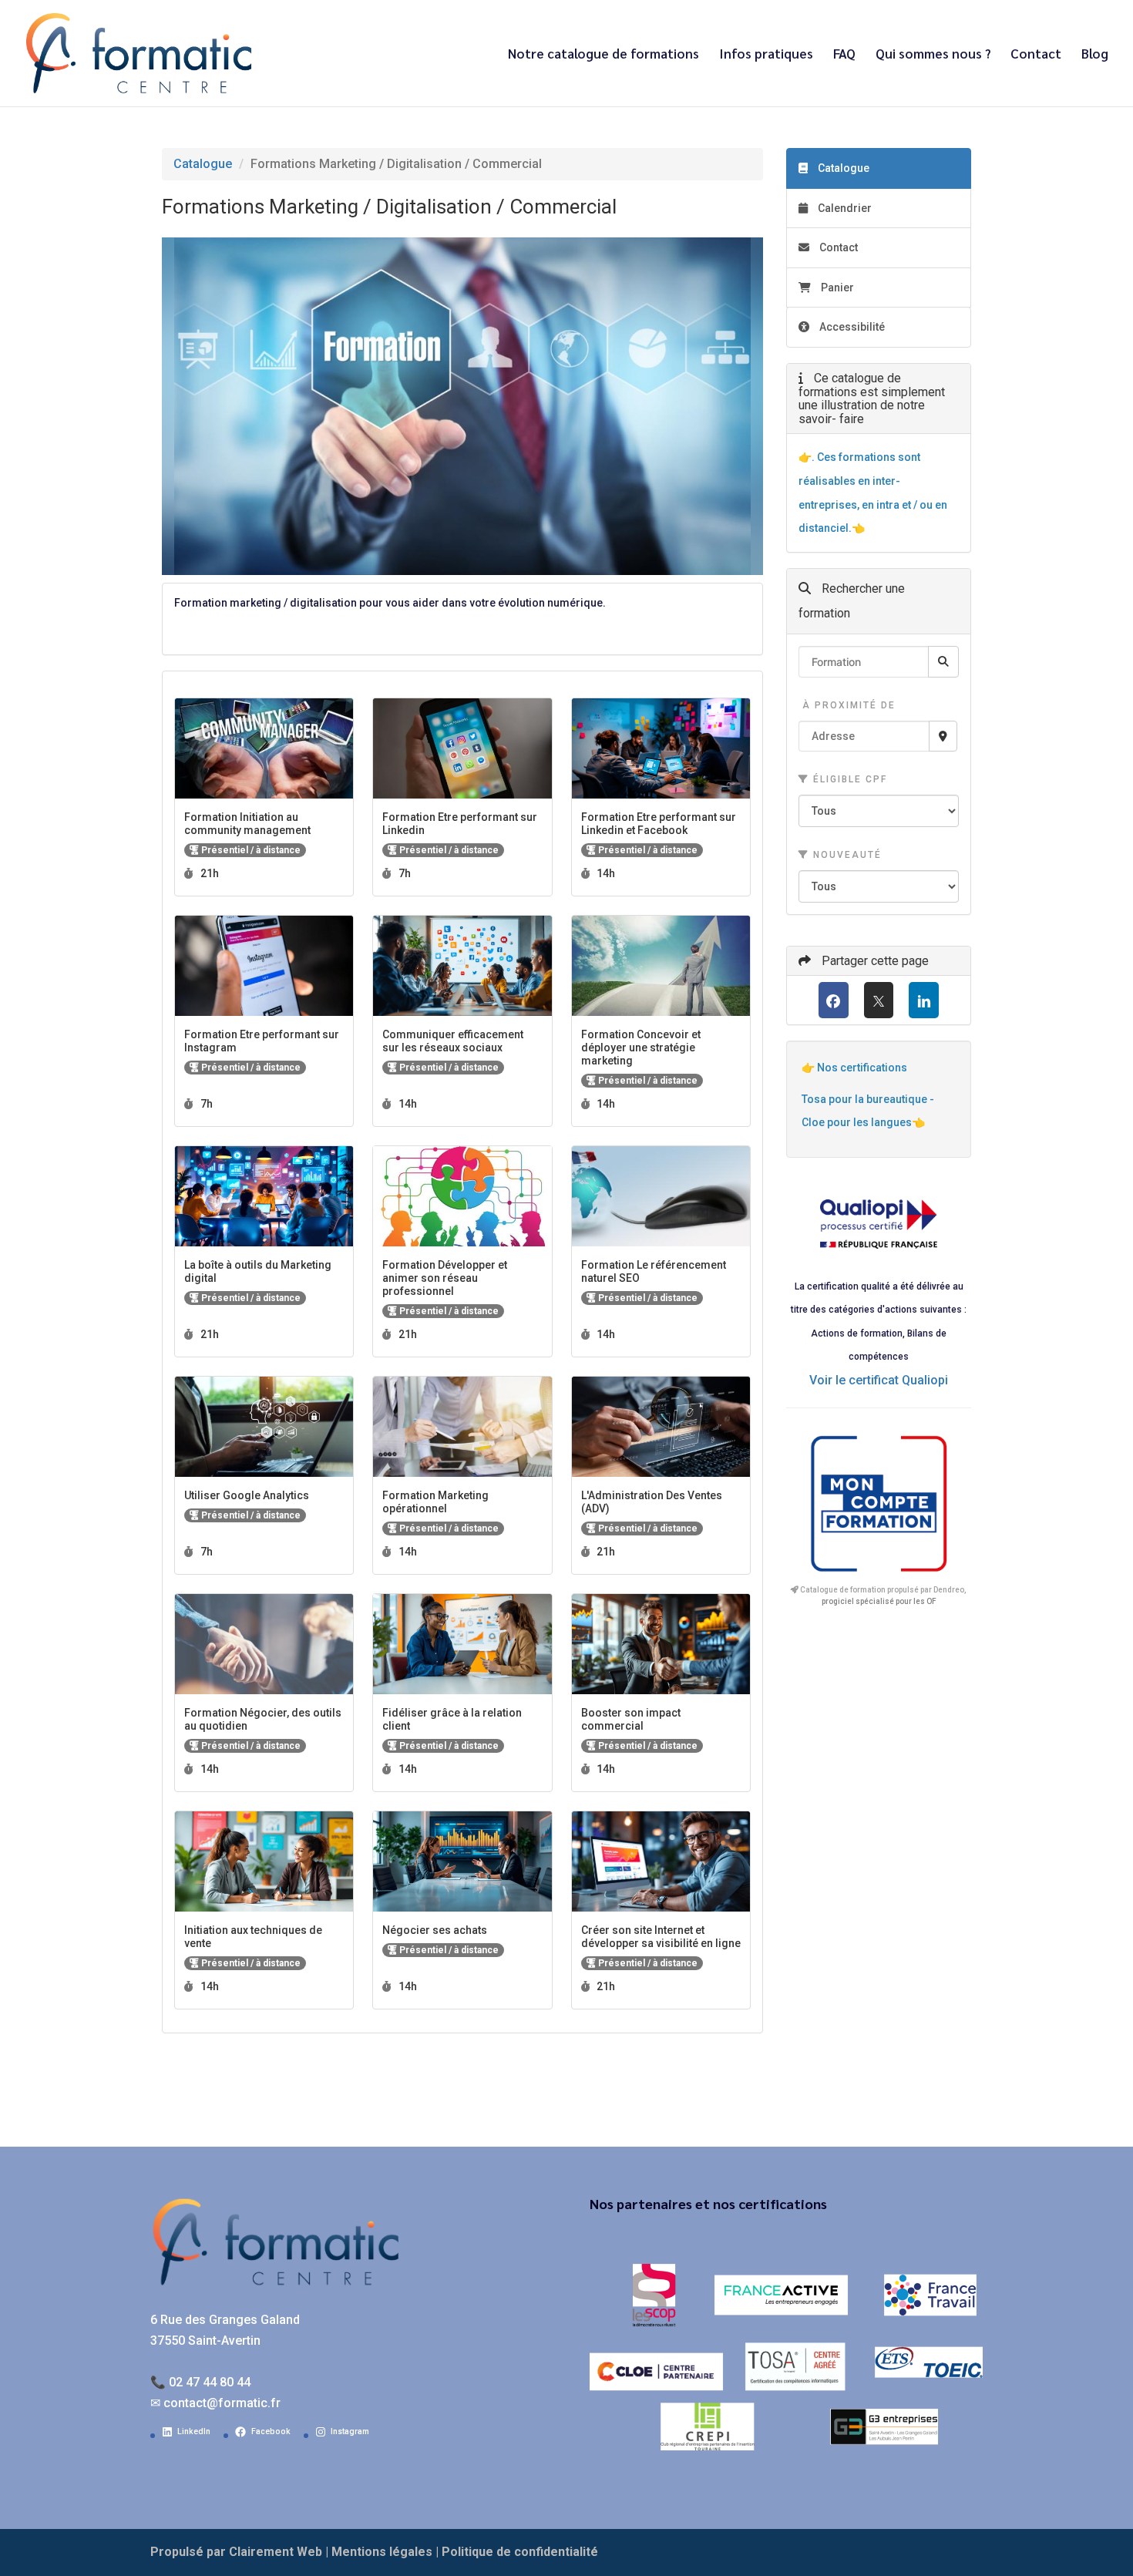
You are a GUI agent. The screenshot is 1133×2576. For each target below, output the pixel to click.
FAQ (844, 55)
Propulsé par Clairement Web (236, 2552)
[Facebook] (834, 1000)
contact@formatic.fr (222, 2403)
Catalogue (203, 164)
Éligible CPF (848, 779)
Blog (1095, 55)
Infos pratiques (766, 55)
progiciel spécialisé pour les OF (879, 1601)
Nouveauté (846, 855)
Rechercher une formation (852, 601)
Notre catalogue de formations (603, 55)
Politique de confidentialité (520, 2552)
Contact (1036, 55)
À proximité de (847, 705)
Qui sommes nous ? (933, 55)
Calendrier (844, 208)
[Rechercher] (943, 662)
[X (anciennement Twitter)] (879, 1000)
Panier (837, 288)
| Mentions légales (379, 2552)
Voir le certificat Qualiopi (879, 1380)
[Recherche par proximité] (943, 736)
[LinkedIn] (924, 1000)
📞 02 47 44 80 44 (200, 2382)
